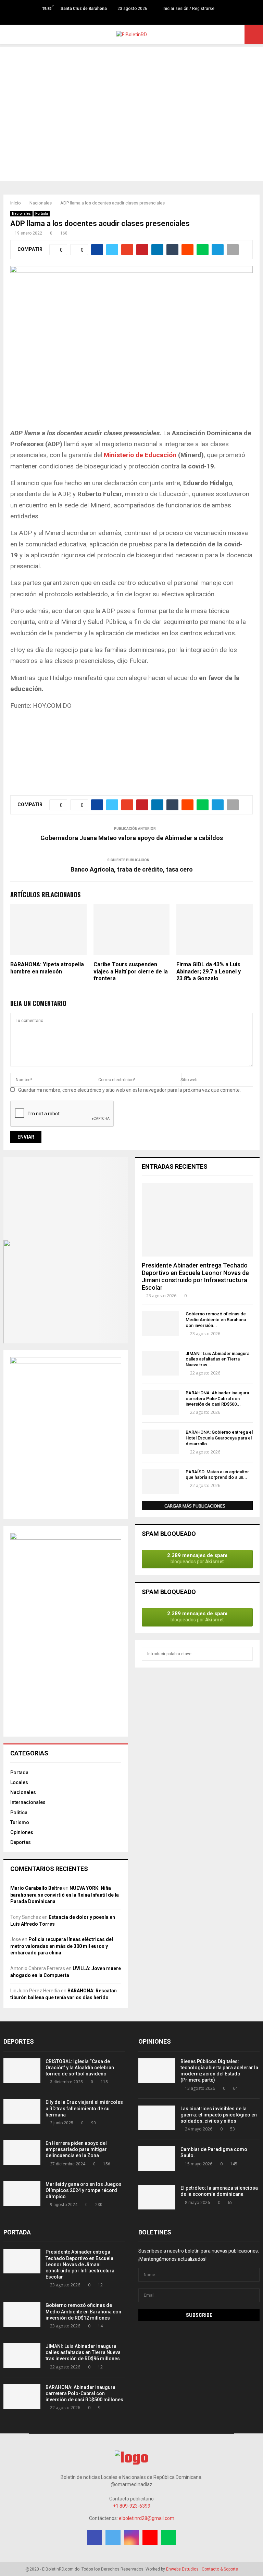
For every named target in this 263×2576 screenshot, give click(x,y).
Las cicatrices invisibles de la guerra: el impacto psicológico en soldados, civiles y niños (219, 2115)
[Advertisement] (131, 95)
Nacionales (21, 214)
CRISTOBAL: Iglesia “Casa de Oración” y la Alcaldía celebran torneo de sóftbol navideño (80, 2068)
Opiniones (22, 1832)
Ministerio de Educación (140, 455)
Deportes (21, 1842)
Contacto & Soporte (220, 2569)
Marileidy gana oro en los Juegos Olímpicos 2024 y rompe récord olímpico (84, 2190)
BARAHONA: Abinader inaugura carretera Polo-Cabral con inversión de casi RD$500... (217, 1399)
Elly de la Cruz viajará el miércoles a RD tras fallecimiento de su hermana (84, 2108)
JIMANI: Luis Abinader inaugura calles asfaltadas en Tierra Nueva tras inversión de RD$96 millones (83, 2352)
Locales (19, 1782)
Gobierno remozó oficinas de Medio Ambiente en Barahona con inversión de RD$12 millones (83, 2311)
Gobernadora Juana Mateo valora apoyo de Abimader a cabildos (132, 838)
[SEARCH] (246, 1654)
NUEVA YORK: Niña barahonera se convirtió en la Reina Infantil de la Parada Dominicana (65, 1895)
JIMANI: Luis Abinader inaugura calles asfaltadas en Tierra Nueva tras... (217, 1359)
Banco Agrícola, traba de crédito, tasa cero (132, 869)
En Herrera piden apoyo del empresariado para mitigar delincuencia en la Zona (76, 2149)
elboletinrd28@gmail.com (147, 2518)
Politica (19, 1813)
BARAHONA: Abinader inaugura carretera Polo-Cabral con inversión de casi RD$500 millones (84, 2393)
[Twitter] (124, 19)
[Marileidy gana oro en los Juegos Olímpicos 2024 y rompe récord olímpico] (22, 2193)
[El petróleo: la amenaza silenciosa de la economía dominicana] (157, 2197)
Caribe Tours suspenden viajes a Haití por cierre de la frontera (131, 972)
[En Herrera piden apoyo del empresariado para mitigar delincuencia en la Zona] (22, 2152)
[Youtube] (139, 19)
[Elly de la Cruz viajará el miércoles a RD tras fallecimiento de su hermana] (22, 2111)
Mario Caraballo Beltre (36, 1888)
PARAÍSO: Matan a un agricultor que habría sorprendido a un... (217, 1475)
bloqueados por (197, 1558)
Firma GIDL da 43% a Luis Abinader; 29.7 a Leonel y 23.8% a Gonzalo (209, 972)
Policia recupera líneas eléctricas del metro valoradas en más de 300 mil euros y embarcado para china (62, 1946)
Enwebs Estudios (182, 2569)
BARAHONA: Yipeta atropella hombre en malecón (47, 968)
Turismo (20, 1822)
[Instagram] (132, 19)
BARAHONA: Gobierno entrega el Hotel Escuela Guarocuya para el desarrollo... (219, 1438)
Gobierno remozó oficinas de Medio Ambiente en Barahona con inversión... (216, 1320)
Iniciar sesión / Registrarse (188, 9)
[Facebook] (117, 19)
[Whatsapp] (146, 19)
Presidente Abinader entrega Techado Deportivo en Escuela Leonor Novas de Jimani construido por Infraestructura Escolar (195, 1276)
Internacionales (28, 1802)
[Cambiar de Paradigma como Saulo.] (157, 2159)
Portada (42, 214)
